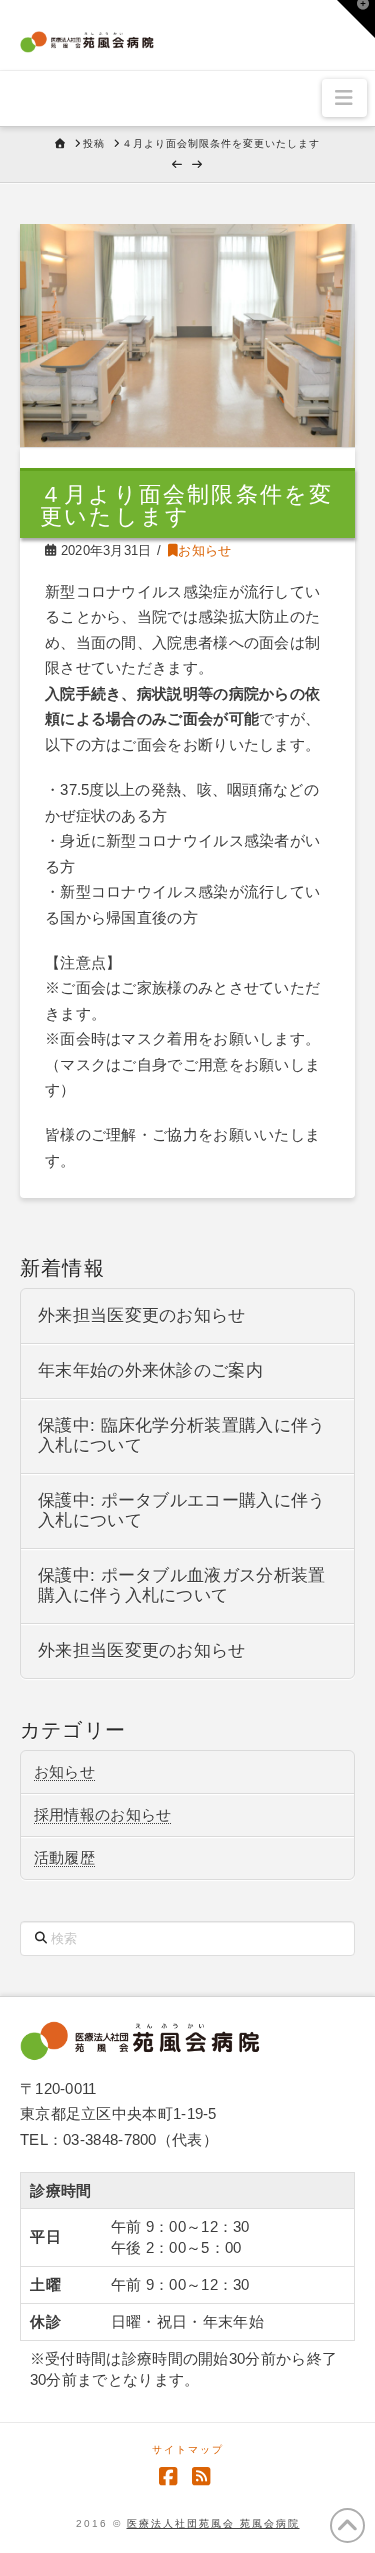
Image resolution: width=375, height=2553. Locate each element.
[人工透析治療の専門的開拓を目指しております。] (87, 39)
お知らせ (204, 550)
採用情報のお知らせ (103, 1814)
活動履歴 (64, 1857)
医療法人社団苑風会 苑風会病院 (213, 2523)
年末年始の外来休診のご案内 (150, 1370)
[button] (344, 98)
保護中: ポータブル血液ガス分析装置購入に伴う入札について (181, 1585)
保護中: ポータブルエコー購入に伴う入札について (181, 1510)
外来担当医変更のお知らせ (142, 1315)
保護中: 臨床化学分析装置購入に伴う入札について (181, 1435)
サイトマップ (188, 2449)
